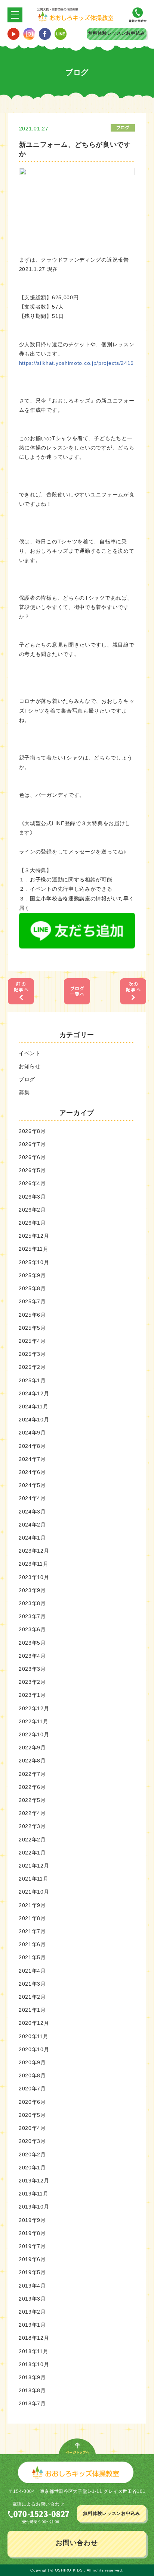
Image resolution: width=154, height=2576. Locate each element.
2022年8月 (32, 1761)
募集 (24, 1092)
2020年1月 (32, 2168)
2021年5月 (32, 1957)
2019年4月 (32, 2286)
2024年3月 (32, 1512)
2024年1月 (32, 1538)
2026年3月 (32, 1197)
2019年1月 (32, 2325)
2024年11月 (34, 1407)
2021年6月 (32, 1944)
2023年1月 (32, 1695)
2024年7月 (32, 1459)
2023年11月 (34, 1564)
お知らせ (30, 1066)
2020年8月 (32, 2075)
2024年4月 (32, 1498)
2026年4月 (32, 1183)
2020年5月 (32, 2115)
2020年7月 (32, 2089)
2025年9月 (32, 1275)
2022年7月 (32, 1774)
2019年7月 (32, 2246)
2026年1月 (32, 1223)
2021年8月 (32, 1918)
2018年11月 (34, 2351)
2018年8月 (32, 2390)
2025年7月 (32, 1301)
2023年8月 (32, 1603)
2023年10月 (34, 1577)
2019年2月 (32, 2312)
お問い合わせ (77, 2543)
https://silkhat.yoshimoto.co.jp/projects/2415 (77, 363)
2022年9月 (32, 1748)
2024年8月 (32, 1446)
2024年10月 (34, 1420)
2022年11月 (34, 1721)
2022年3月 (32, 1826)
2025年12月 (34, 1236)
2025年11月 (34, 1249)
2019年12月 (34, 2181)
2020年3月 (32, 2141)
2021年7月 (32, 1931)
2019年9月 (32, 2220)
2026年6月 (32, 1157)
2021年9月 (32, 1905)
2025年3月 (32, 1354)
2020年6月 (32, 2102)
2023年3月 (32, 1669)
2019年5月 (32, 2272)
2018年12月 (34, 2338)
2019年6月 (32, 2259)
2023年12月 (34, 1551)
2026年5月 (32, 1170)
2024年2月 (32, 1525)
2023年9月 (32, 1590)
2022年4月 (32, 1813)
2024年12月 (34, 1393)
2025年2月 (32, 1367)
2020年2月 (32, 2154)
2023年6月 (32, 1629)
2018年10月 (34, 2364)
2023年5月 (32, 1643)
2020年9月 (32, 2062)
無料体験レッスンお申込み (117, 33)
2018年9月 (32, 2377)
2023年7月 (32, 1616)
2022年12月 (34, 1708)
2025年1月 (32, 1380)
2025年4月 (32, 1341)
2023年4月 (32, 1656)
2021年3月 (32, 1984)
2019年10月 (34, 2207)
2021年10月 (34, 1892)
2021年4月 (32, 1971)
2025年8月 (32, 1288)
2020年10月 (34, 2049)
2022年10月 (34, 1734)
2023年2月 (32, 1682)
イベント (30, 1053)
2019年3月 (32, 2299)
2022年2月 (32, 1840)
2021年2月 (32, 1997)
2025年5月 (32, 1328)
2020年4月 (32, 2128)
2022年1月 (32, 1853)
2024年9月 (32, 1433)
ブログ (27, 1079)
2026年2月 (32, 1210)
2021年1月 (32, 2010)
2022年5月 (32, 1800)
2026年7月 (32, 1144)
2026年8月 (32, 1131)
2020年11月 (34, 2036)
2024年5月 (32, 1485)
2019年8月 (32, 2233)
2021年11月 (34, 1879)
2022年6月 (32, 1787)
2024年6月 (32, 1472)
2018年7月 (32, 2403)
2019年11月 (34, 2194)
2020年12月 (34, 2023)
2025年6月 (32, 1315)
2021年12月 (34, 1866)
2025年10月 (34, 1262)
